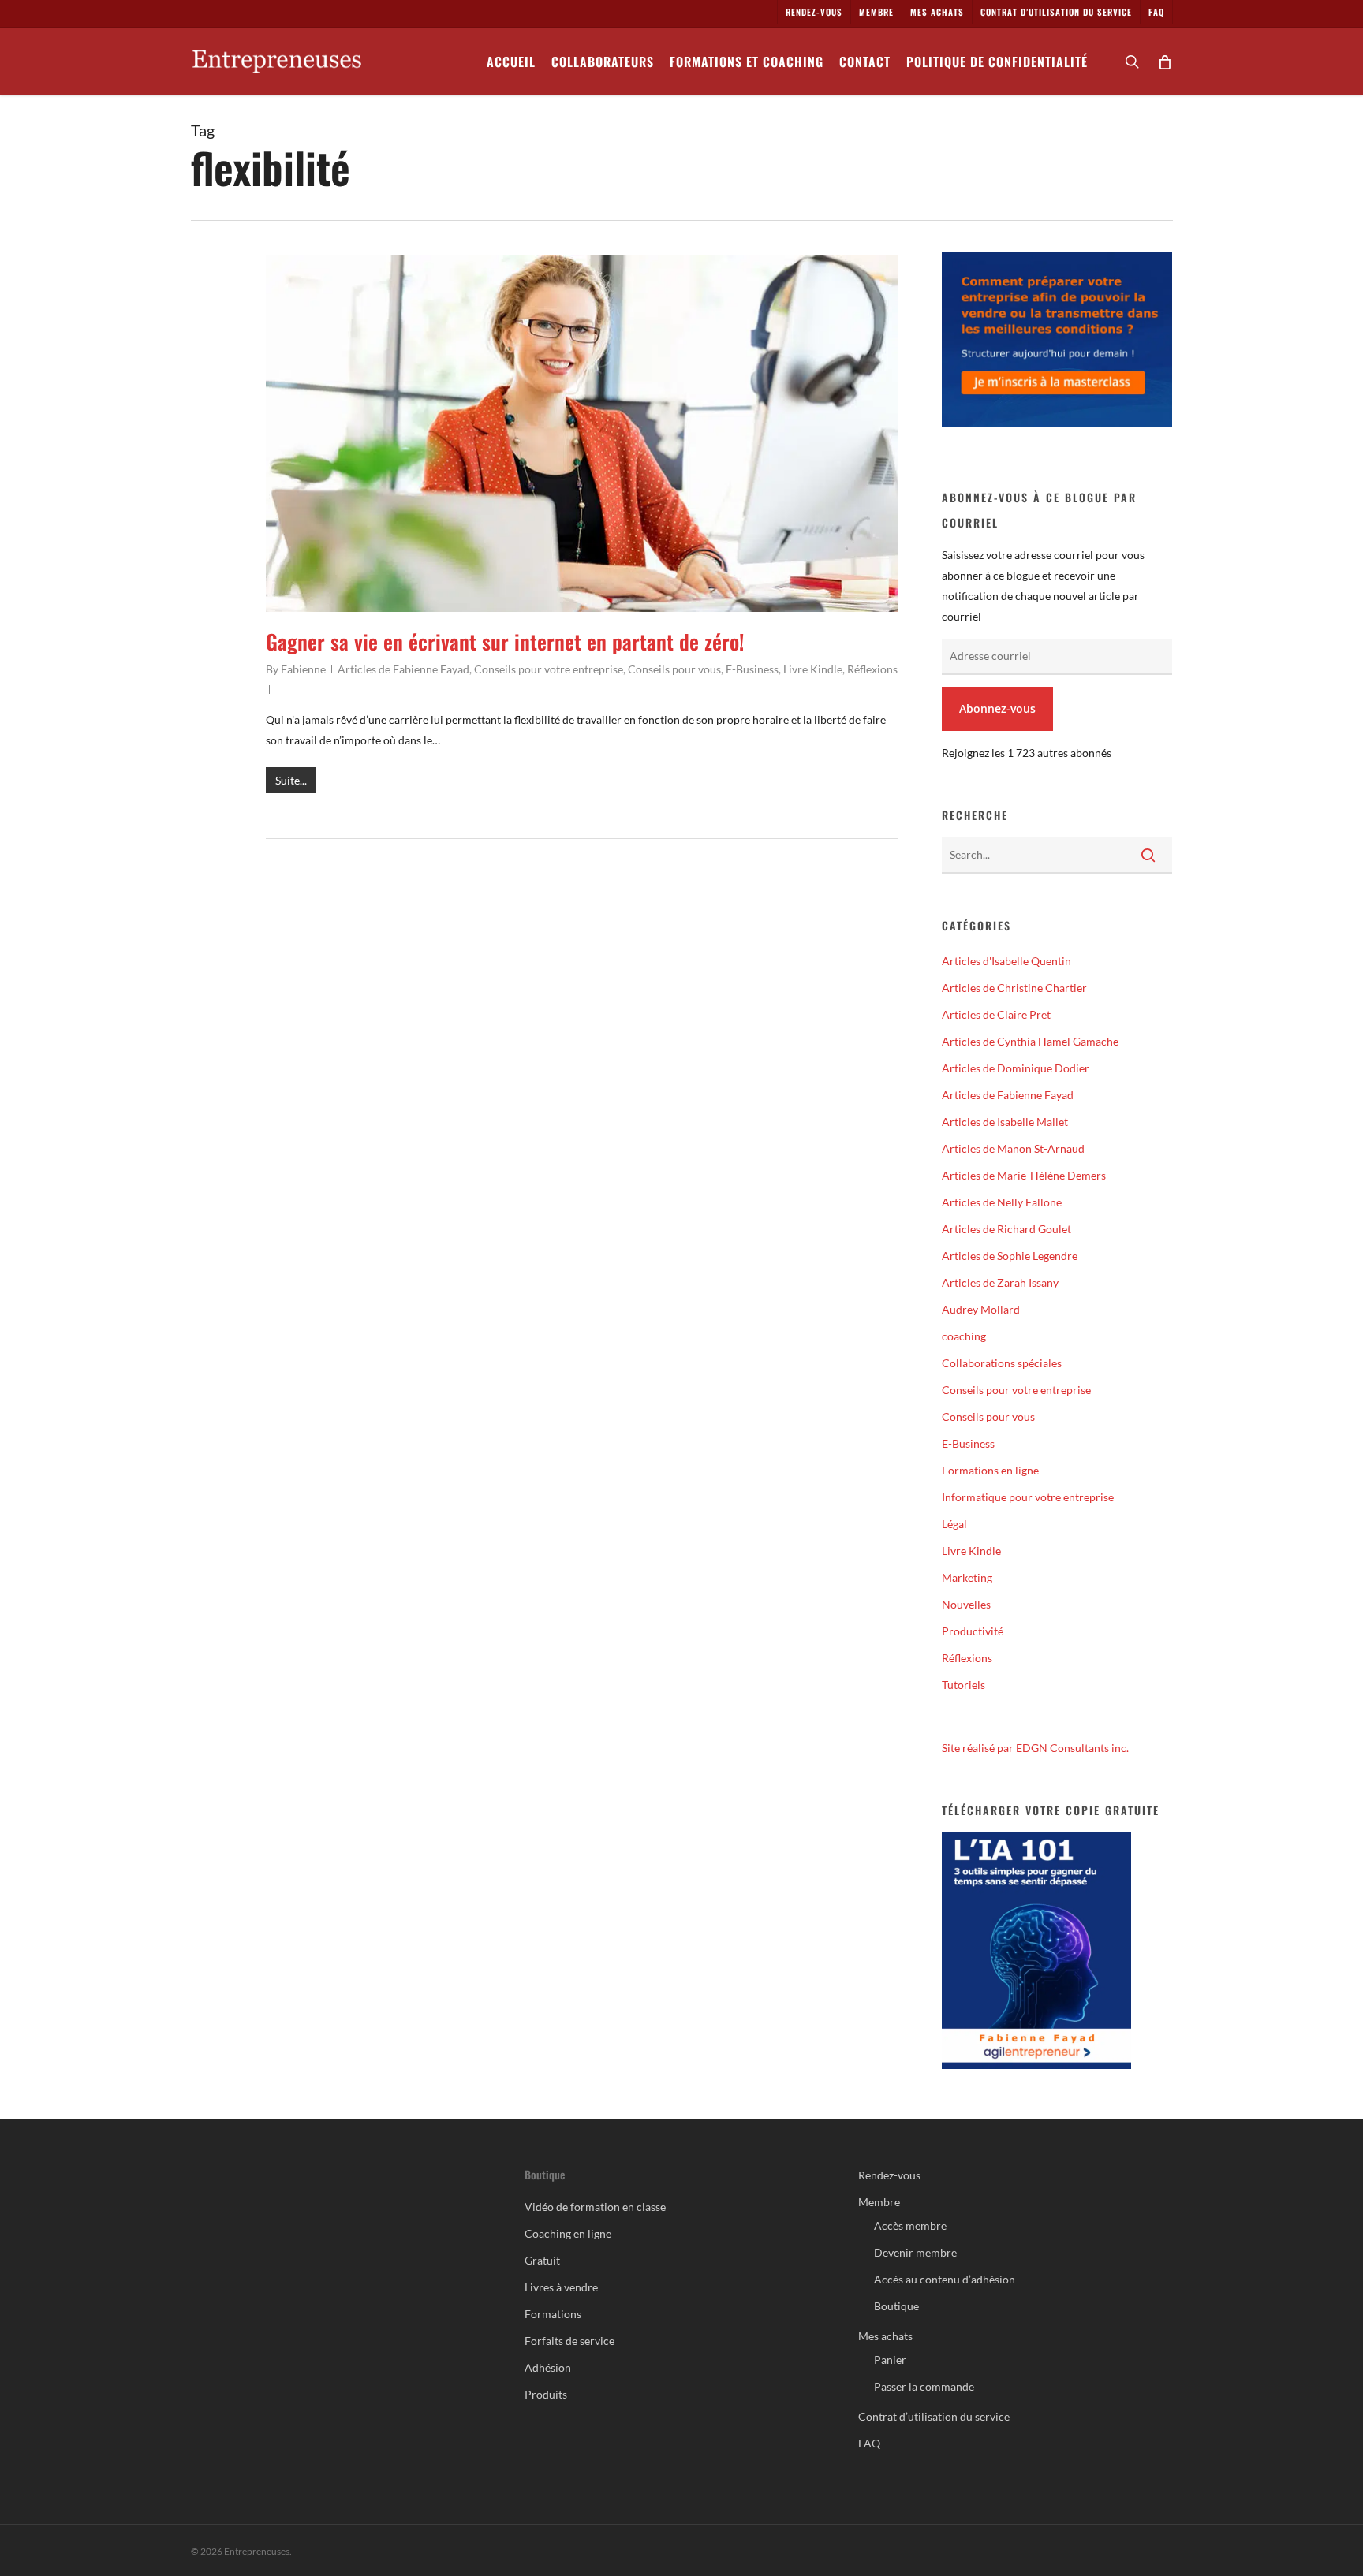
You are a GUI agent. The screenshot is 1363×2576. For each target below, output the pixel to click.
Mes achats (885, 2336)
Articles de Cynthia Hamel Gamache (1030, 1041)
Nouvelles (966, 1604)
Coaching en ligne (568, 2233)
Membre (879, 2202)
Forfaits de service (569, 2341)
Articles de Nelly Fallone (1002, 1202)
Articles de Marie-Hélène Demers (1024, 1175)
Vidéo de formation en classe (595, 2207)
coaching (964, 1336)
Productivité (973, 1631)
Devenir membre (915, 2252)
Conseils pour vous (674, 669)
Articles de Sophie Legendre (1010, 1256)
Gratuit (542, 2260)
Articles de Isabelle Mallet (1005, 1122)
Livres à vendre (561, 2287)
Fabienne (303, 669)
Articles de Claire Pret (996, 1014)
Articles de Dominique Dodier (1016, 1068)
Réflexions (872, 669)
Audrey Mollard (981, 1309)
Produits (546, 2394)
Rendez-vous (889, 2175)
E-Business (752, 669)
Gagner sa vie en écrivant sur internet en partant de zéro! (505, 641)
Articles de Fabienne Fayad (403, 669)
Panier (890, 2360)
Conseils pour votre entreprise (549, 669)
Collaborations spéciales (1002, 1363)
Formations (553, 2314)
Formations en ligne (990, 1470)
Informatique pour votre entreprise (1028, 1497)
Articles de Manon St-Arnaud (1013, 1148)
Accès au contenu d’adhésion (945, 2279)
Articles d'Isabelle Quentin (1006, 961)
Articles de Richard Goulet (1006, 1229)
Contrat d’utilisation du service (934, 2416)
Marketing (967, 1577)
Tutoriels (963, 1685)
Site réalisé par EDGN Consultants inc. (1035, 1748)
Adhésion (548, 2367)
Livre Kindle (813, 669)
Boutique (896, 2306)
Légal (954, 1524)
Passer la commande (924, 2386)
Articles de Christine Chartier (1014, 988)
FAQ (869, 2443)
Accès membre (910, 2226)
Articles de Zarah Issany (1000, 1282)
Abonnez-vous (997, 708)
